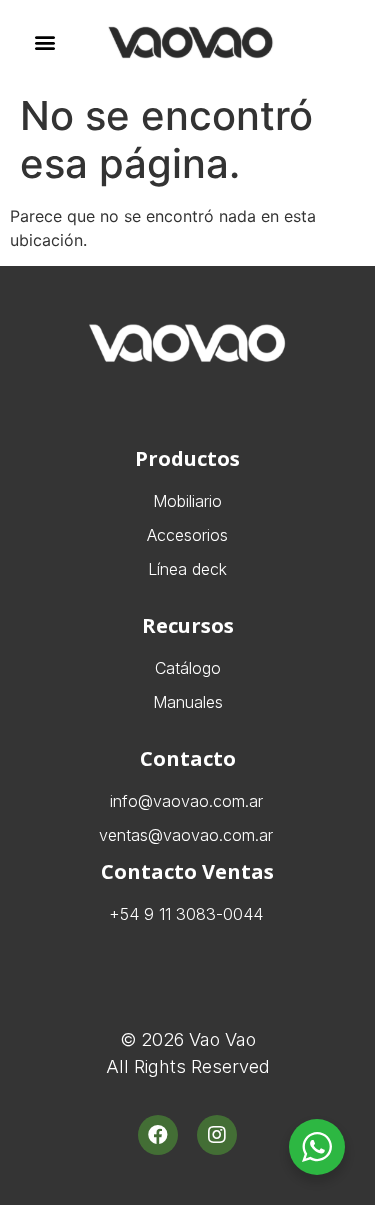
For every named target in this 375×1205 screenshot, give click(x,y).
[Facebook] (158, 1135)
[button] (44, 42)
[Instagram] (217, 1135)
